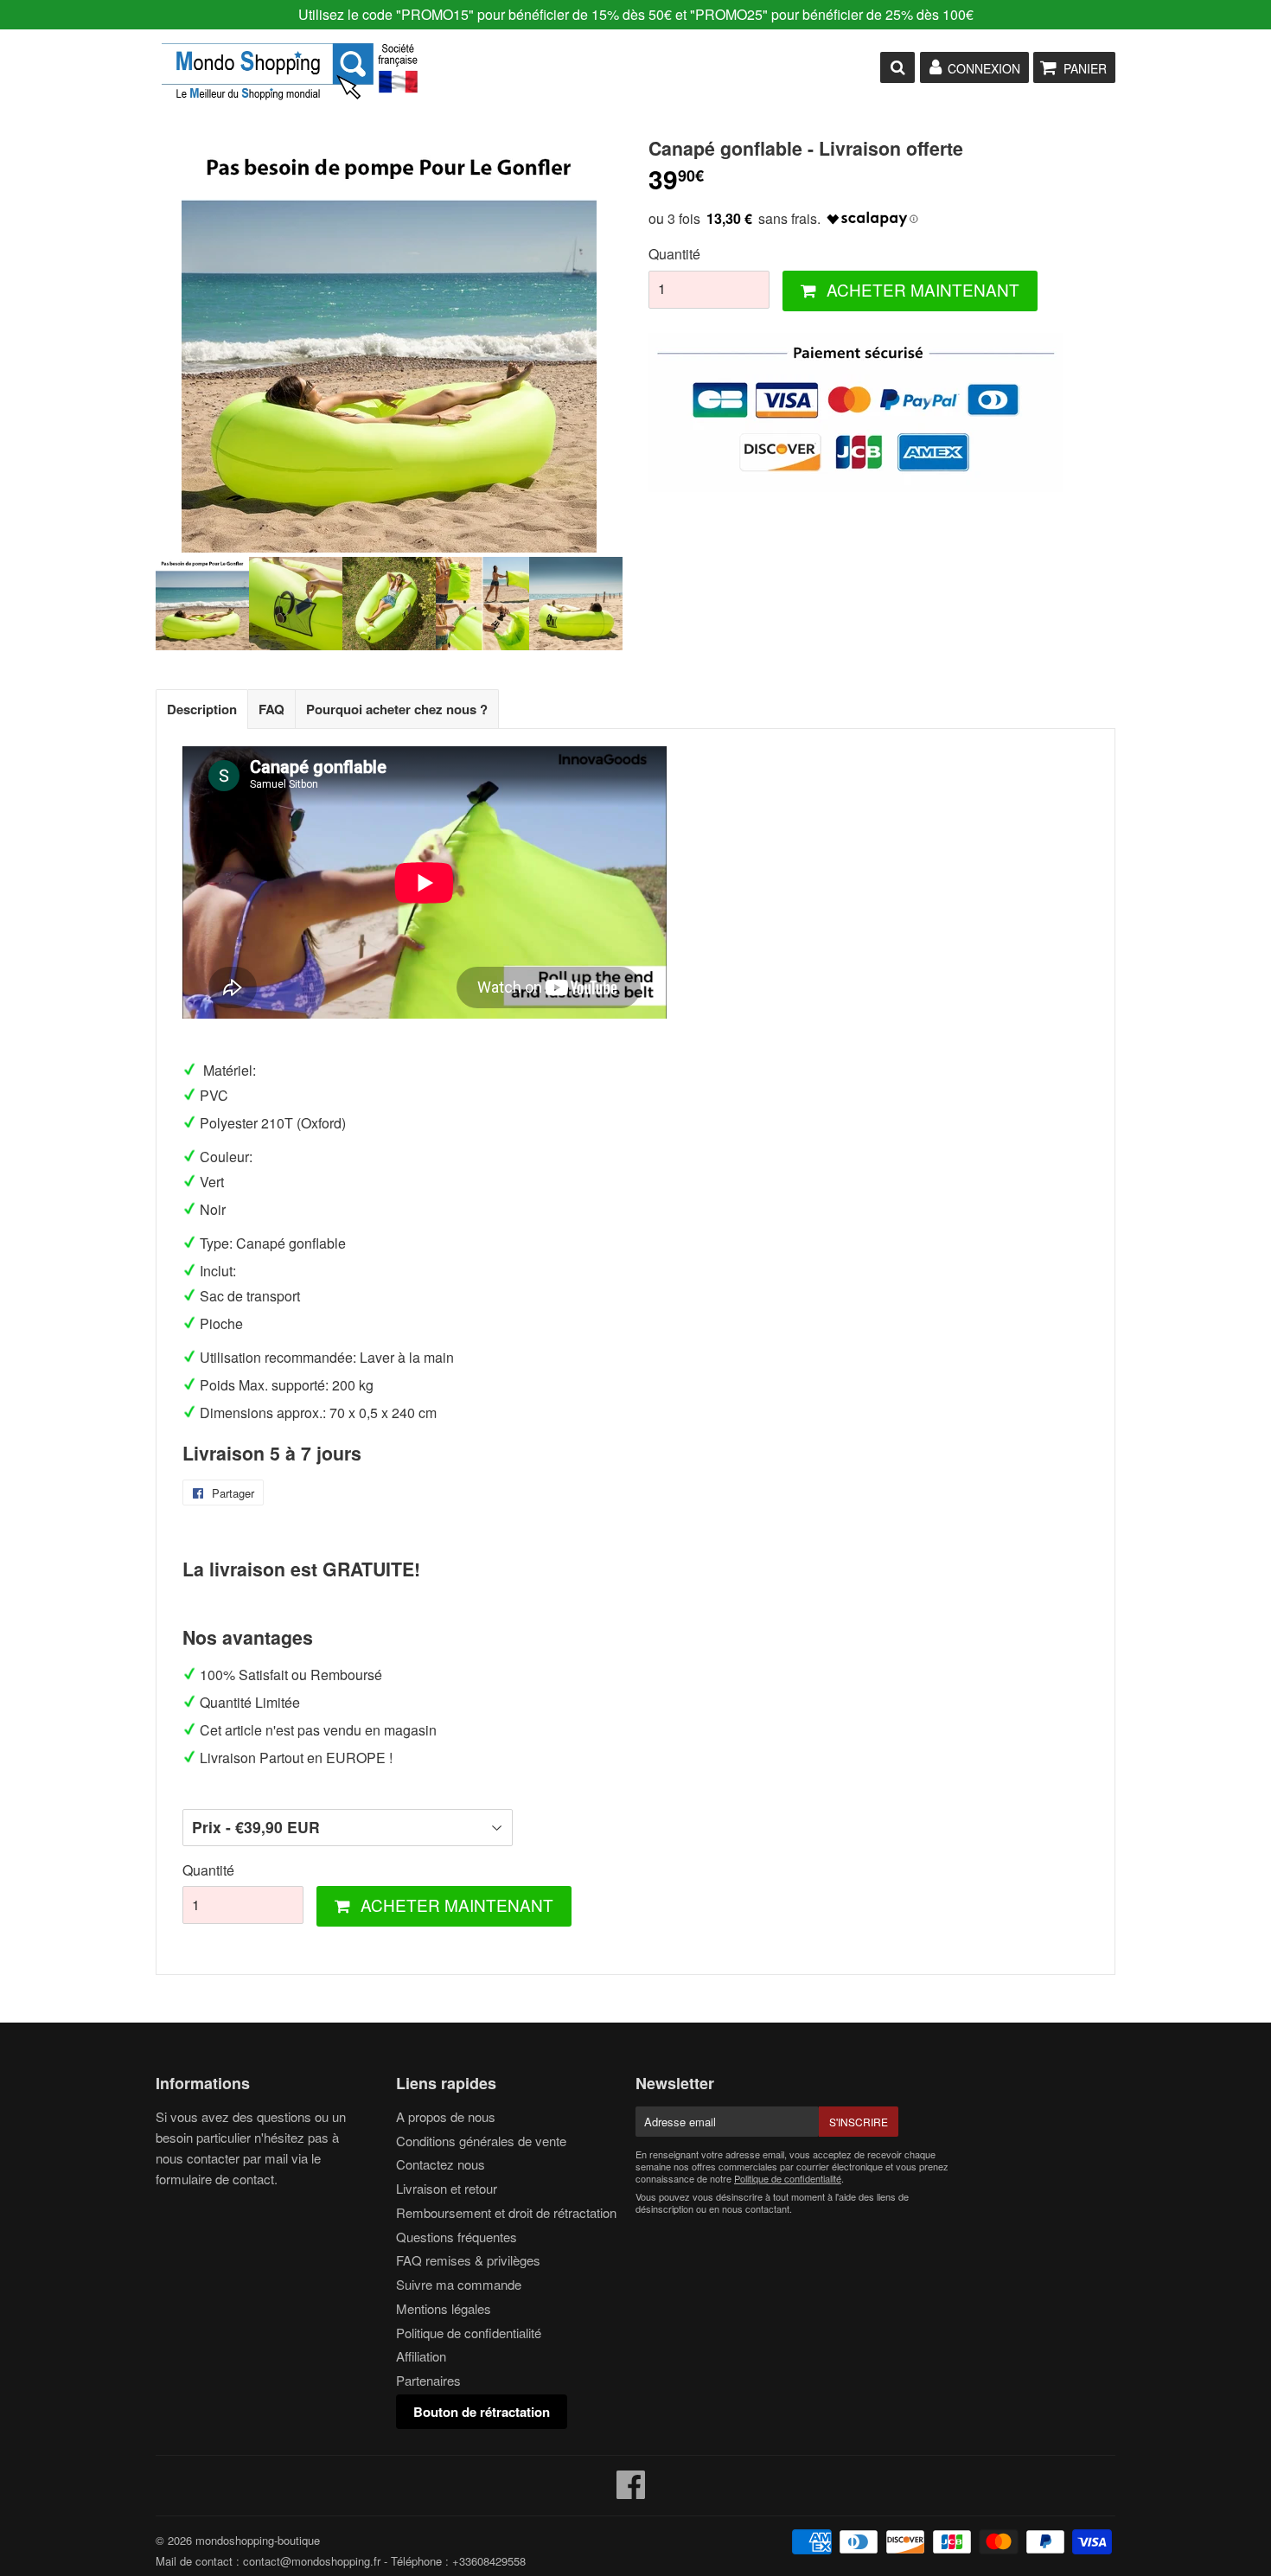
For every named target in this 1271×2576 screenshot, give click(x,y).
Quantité (674, 254)
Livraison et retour (447, 2188)
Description (202, 709)
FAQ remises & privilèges (468, 2260)
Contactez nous (441, 2164)
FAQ (271, 709)
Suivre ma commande (459, 2284)
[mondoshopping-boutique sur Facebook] (631, 2492)
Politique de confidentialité (469, 2333)
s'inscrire (859, 2122)
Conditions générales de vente (481, 2141)
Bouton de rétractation (482, 2412)
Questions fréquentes (457, 2237)
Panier (1085, 68)
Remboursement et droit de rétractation (506, 2212)
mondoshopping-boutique (258, 2540)
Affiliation (421, 2356)
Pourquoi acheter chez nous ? (397, 709)
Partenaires (428, 2380)
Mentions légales (444, 2308)
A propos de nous (446, 2116)
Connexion (984, 68)
